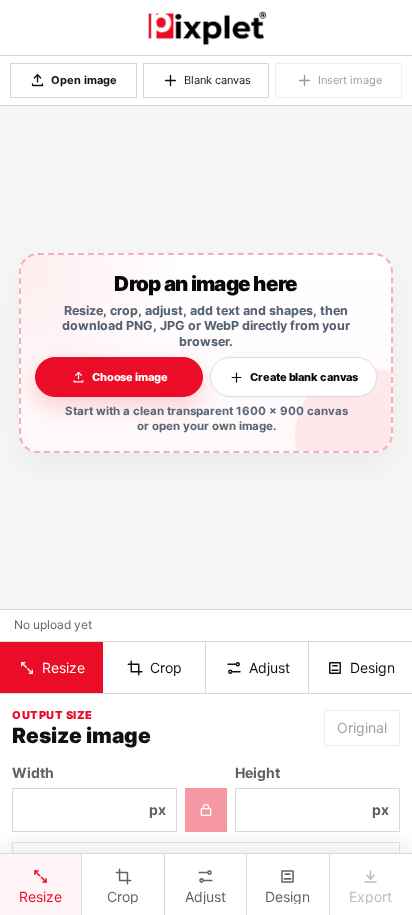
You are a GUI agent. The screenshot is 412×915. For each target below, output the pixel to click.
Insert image (350, 80)
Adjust (269, 667)
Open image (84, 80)
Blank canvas (217, 80)
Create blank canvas (304, 377)
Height (312, 791)
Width (89, 791)
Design (372, 667)
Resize (63, 667)
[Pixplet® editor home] (206, 27)
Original (362, 727)
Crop (166, 667)
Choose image (130, 377)
